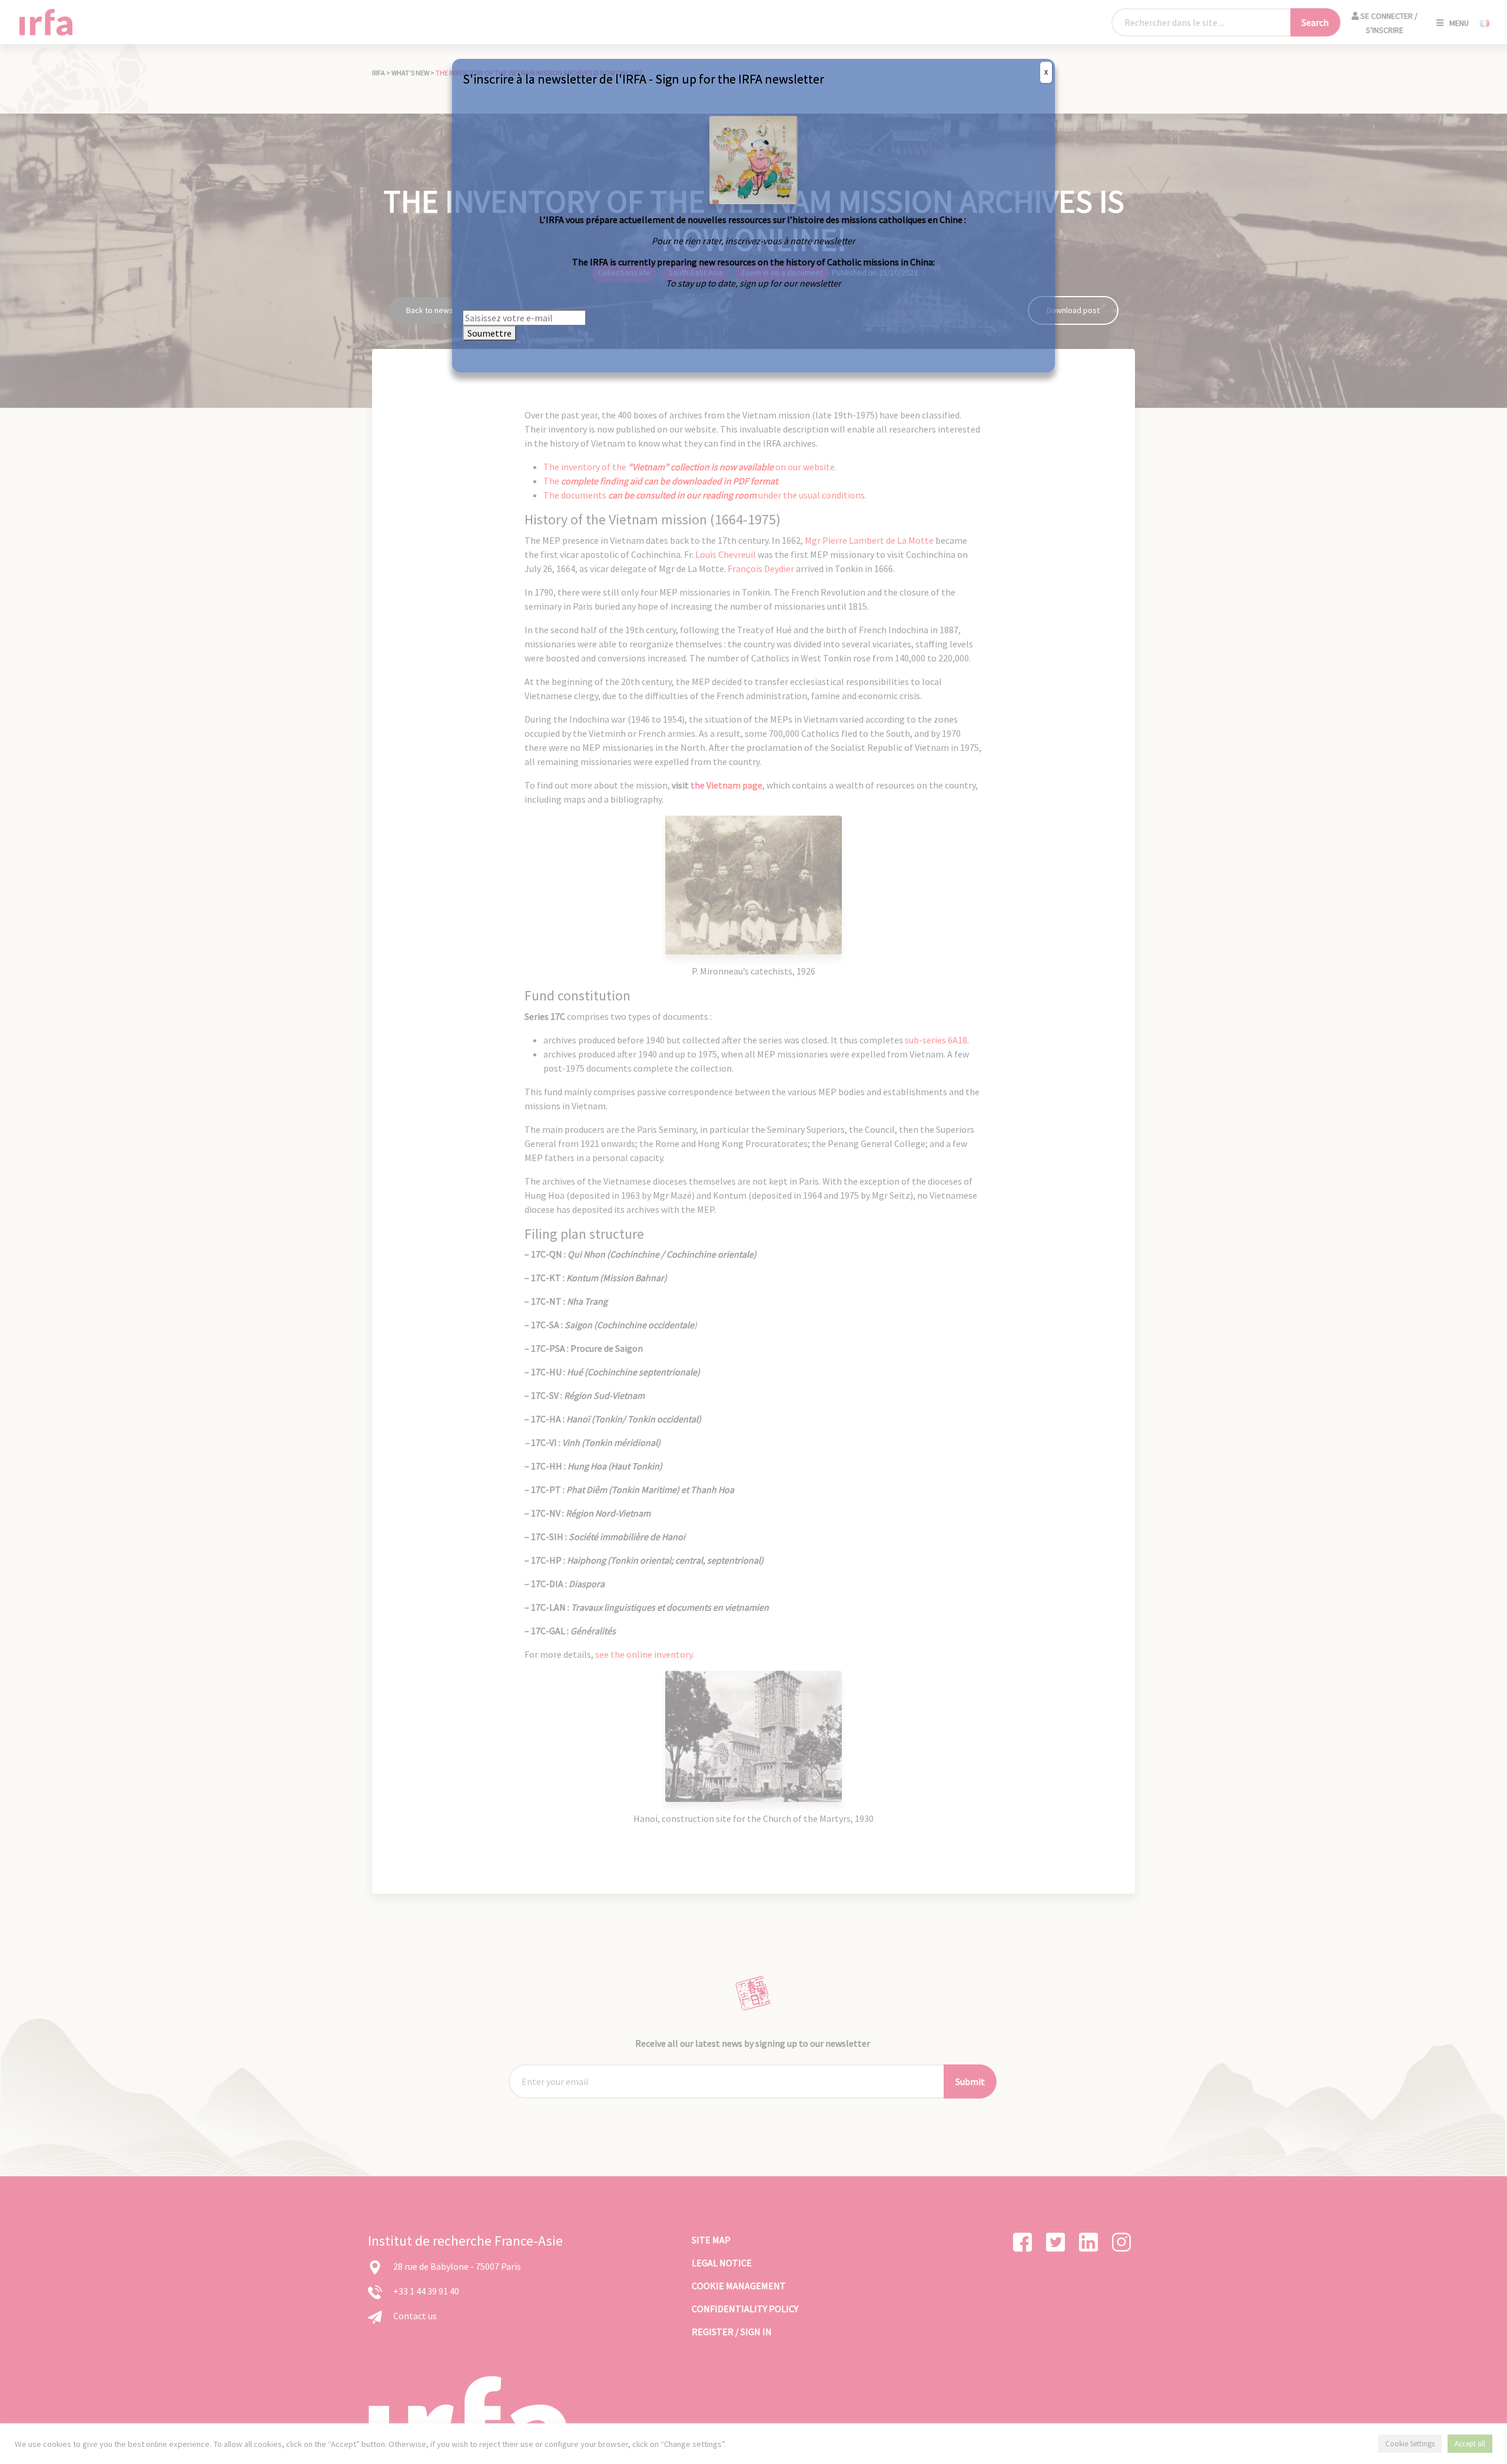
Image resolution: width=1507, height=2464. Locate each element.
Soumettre (489, 333)
